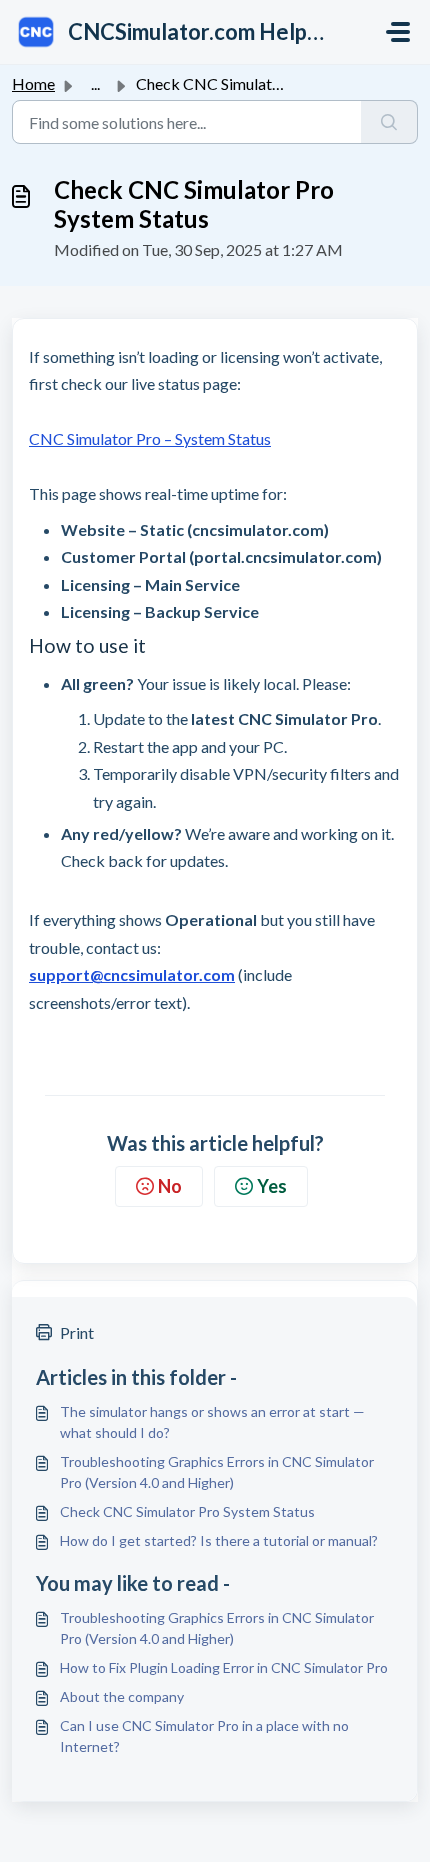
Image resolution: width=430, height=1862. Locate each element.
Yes (272, 1186)
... (95, 83)
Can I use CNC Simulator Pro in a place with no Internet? (204, 1736)
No (170, 1186)
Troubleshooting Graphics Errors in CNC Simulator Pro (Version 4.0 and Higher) (217, 1472)
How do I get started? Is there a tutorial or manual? (219, 1540)
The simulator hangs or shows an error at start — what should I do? (212, 1422)
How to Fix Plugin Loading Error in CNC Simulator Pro (224, 1667)
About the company (122, 1696)
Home (33, 83)
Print (77, 1332)
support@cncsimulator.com (132, 974)
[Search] (389, 122)
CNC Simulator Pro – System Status (150, 438)
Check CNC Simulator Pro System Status (187, 1511)
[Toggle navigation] (398, 32)
